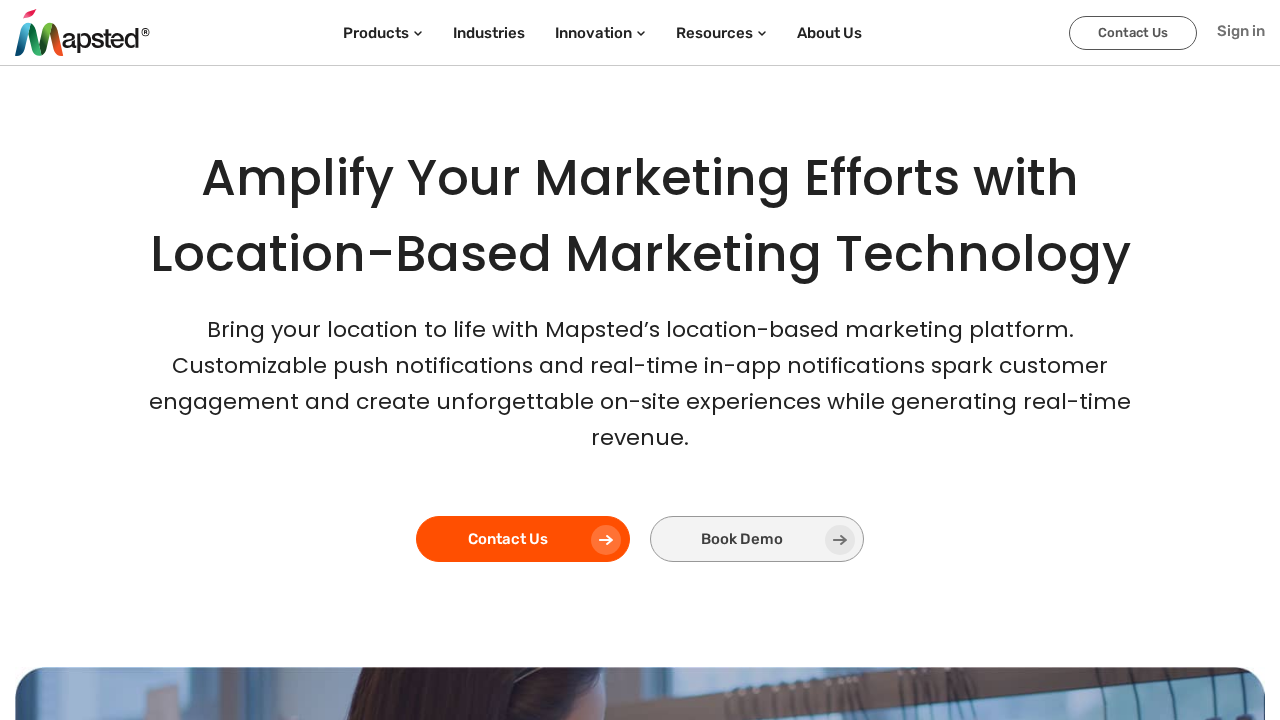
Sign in (1241, 31)
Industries (489, 33)
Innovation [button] (593, 33)
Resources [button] (714, 33)
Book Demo (742, 539)
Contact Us (1133, 32)
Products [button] (376, 33)
